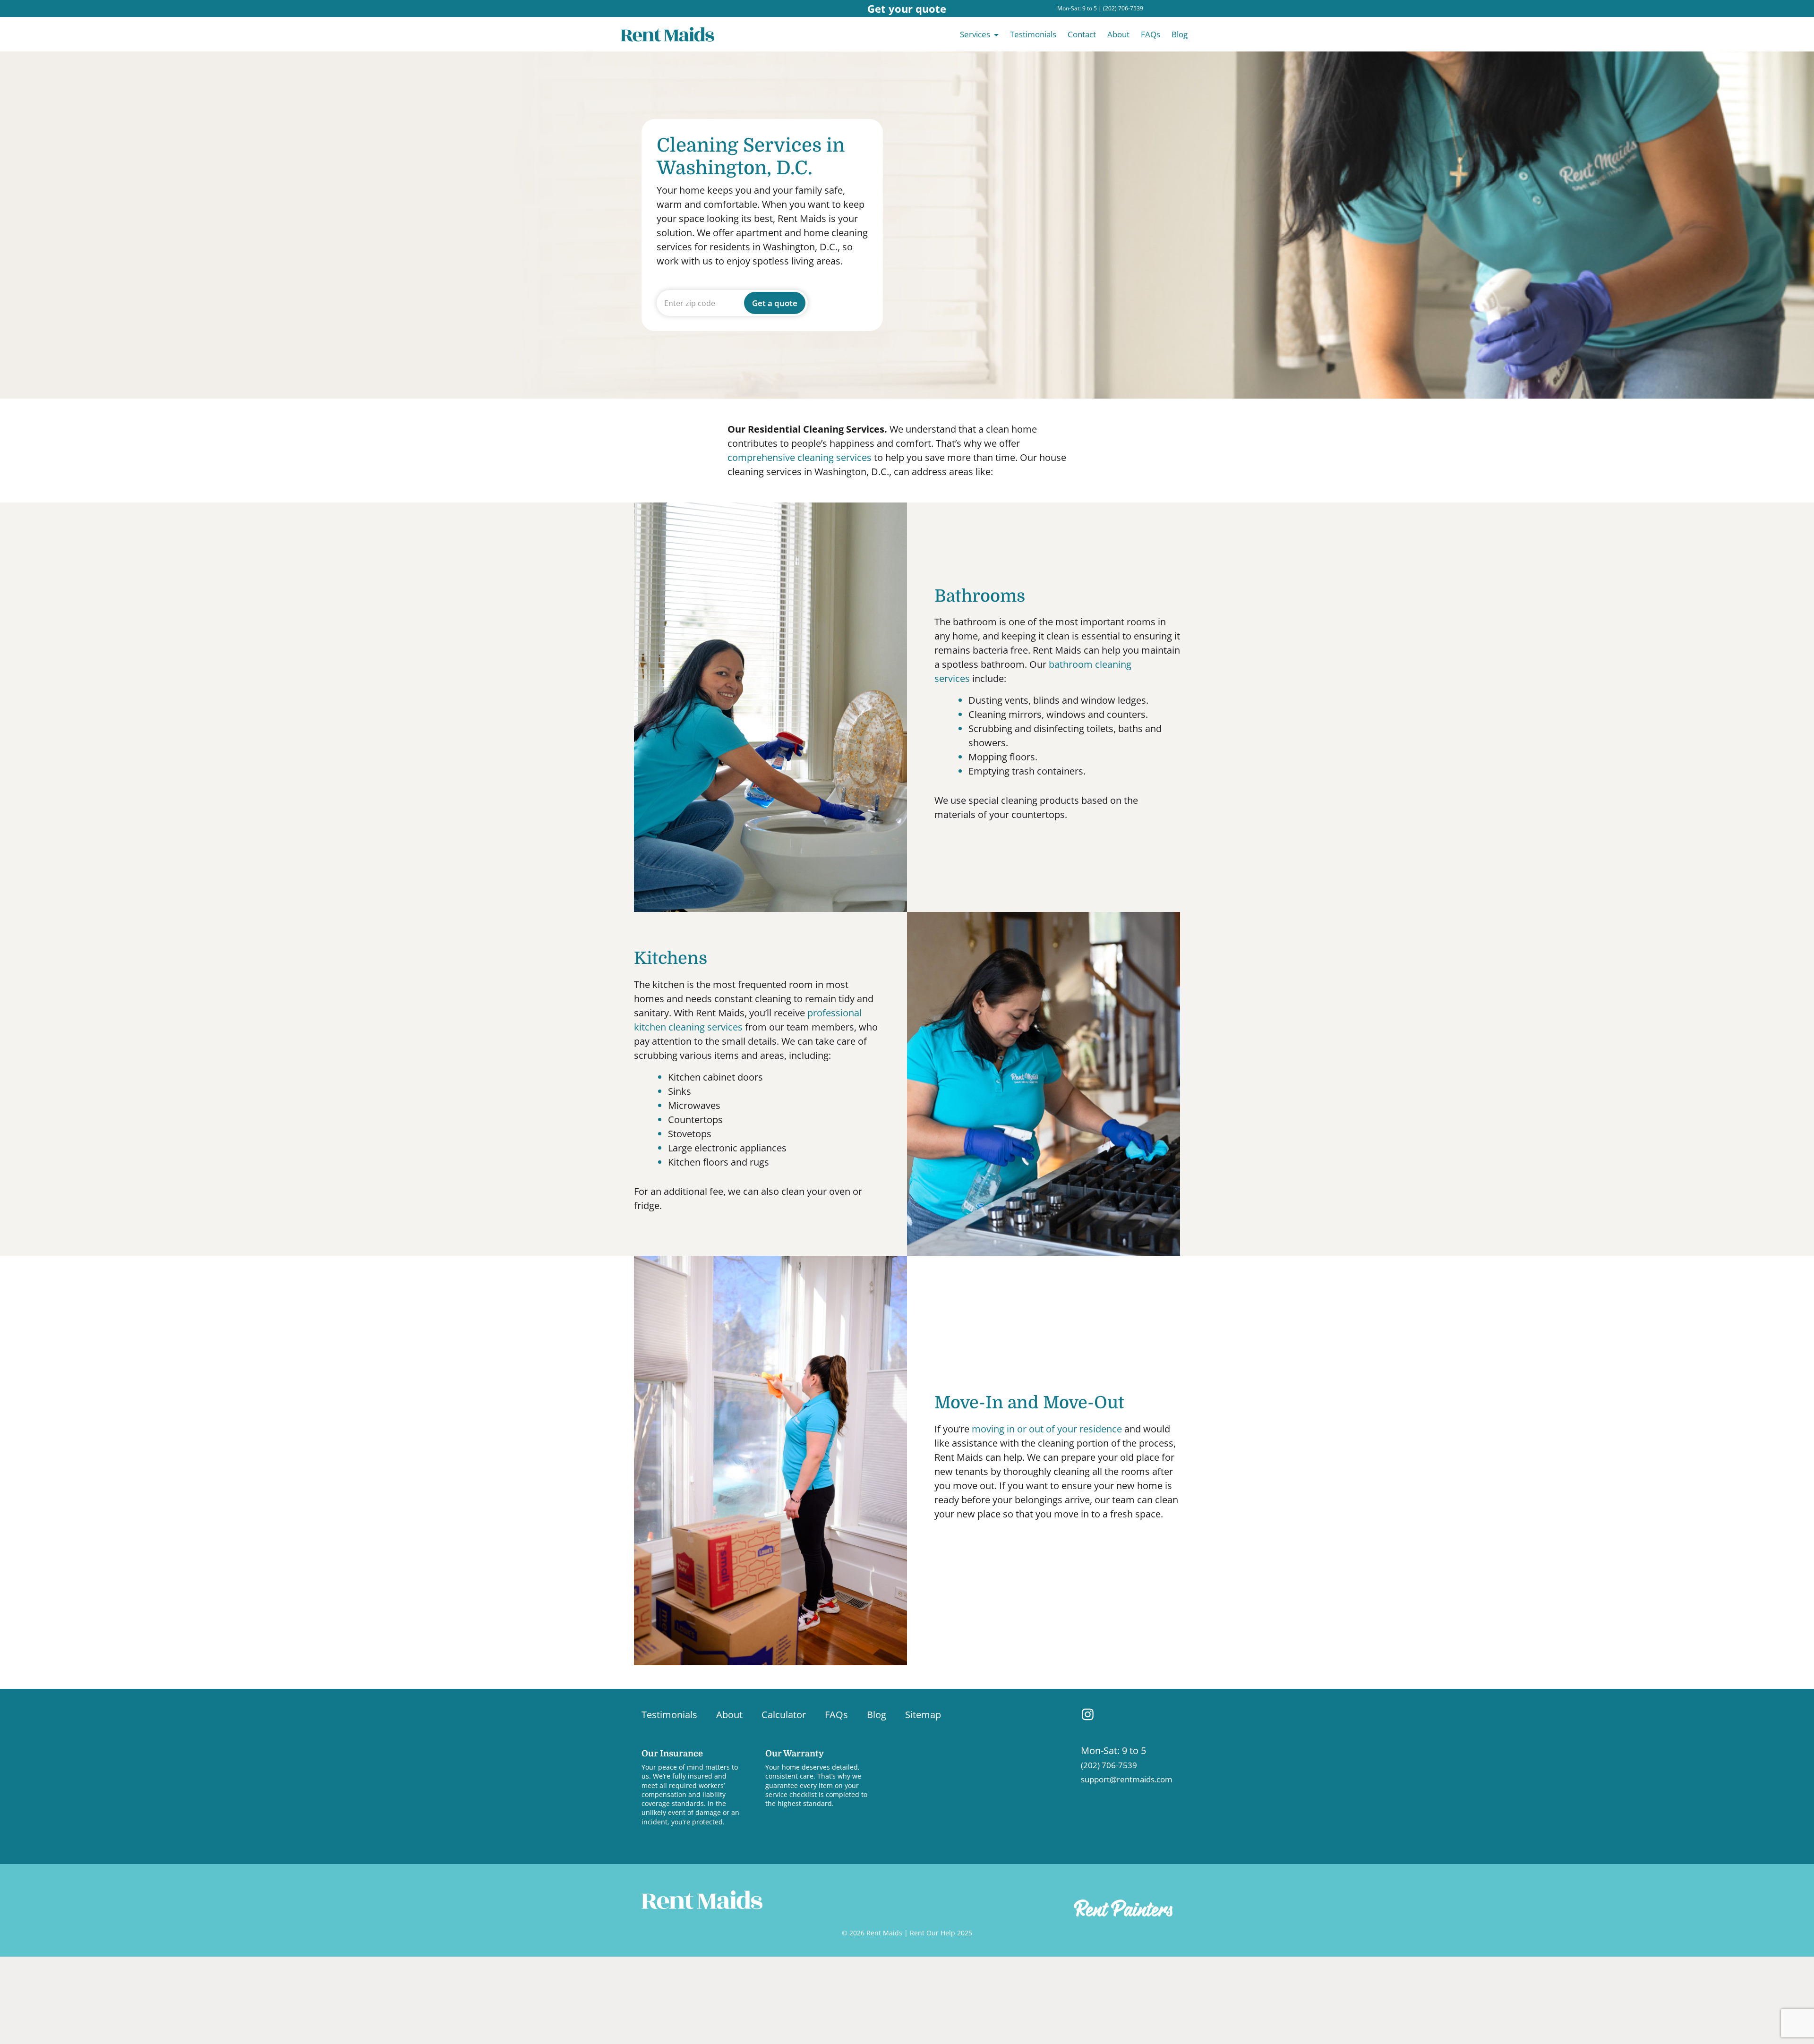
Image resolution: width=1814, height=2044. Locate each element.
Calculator (784, 1715)
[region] (123, 1973)
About (1118, 34)
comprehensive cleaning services (800, 457)
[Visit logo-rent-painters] (1123, 1908)
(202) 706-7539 (1123, 8)
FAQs (1151, 34)
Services (975, 34)
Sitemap (923, 1715)
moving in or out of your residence (1047, 1429)
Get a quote (775, 303)
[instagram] (1087, 1714)
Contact (1082, 34)
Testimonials (1033, 34)
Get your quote (907, 9)
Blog (1180, 34)
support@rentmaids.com (1127, 1779)
